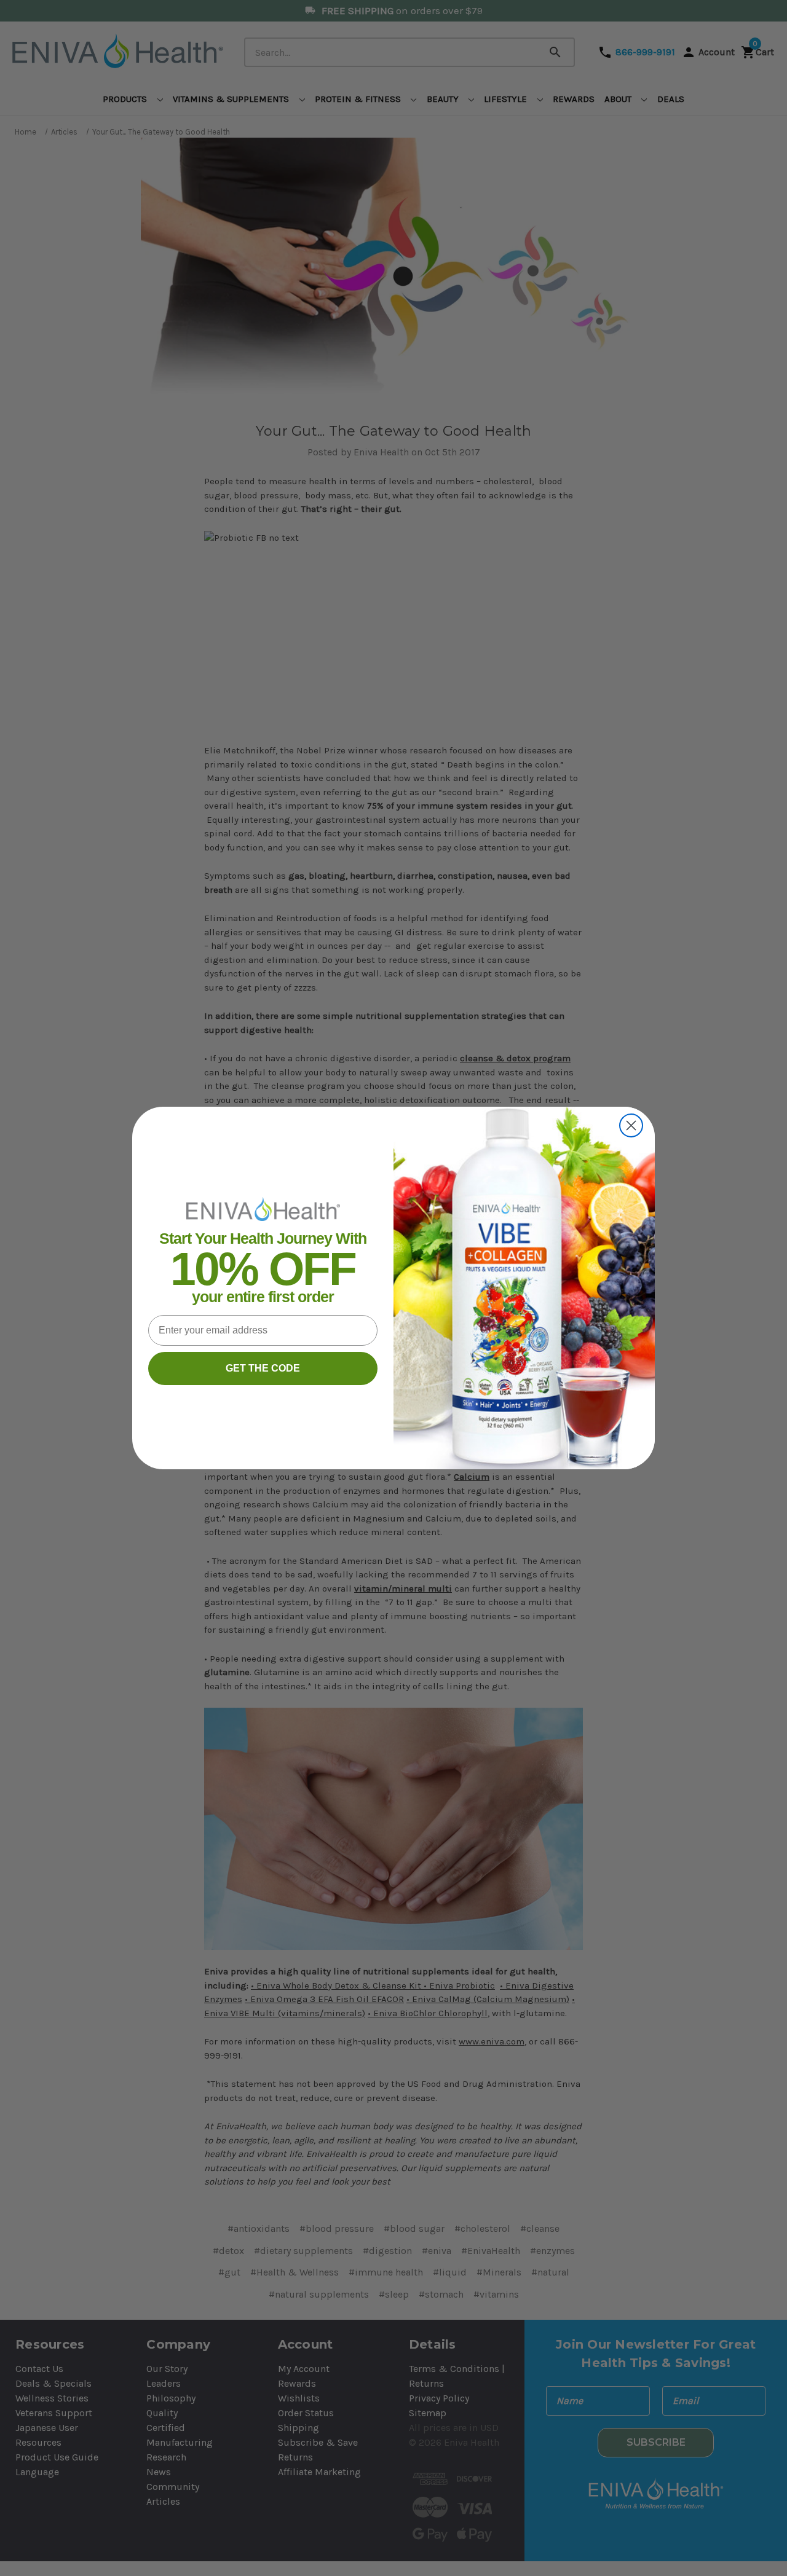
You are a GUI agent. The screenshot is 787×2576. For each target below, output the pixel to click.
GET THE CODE (263, 1368)
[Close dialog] (631, 1125)
